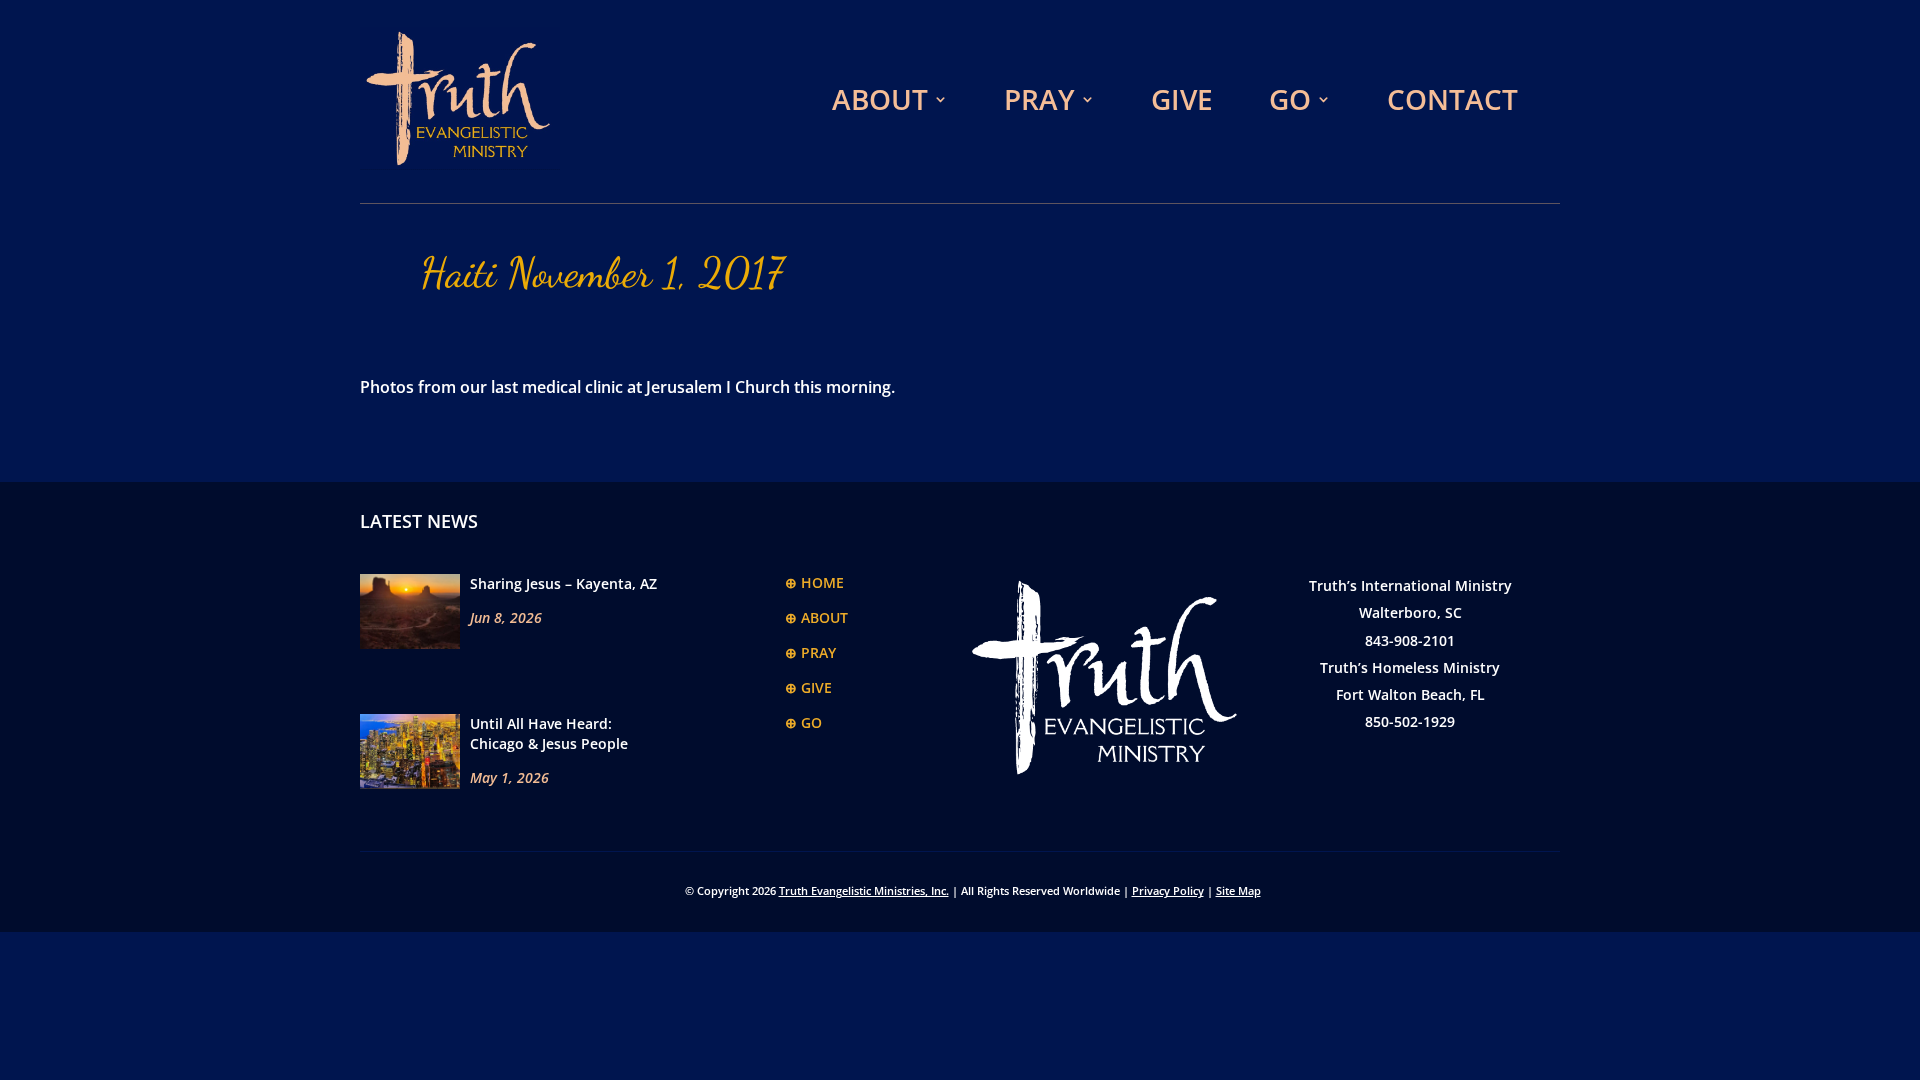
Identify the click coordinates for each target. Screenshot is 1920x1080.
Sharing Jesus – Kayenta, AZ (563, 583)
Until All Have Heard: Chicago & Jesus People (549, 733)
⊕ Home (814, 582)
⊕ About (816, 617)
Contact (1452, 99)
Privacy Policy (1168, 890)
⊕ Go (803, 722)
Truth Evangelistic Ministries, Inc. (864, 890)
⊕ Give (808, 687)
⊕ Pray (810, 652)
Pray (1039, 99)
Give (1182, 99)
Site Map (1238, 890)
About (880, 99)
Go (1290, 99)
